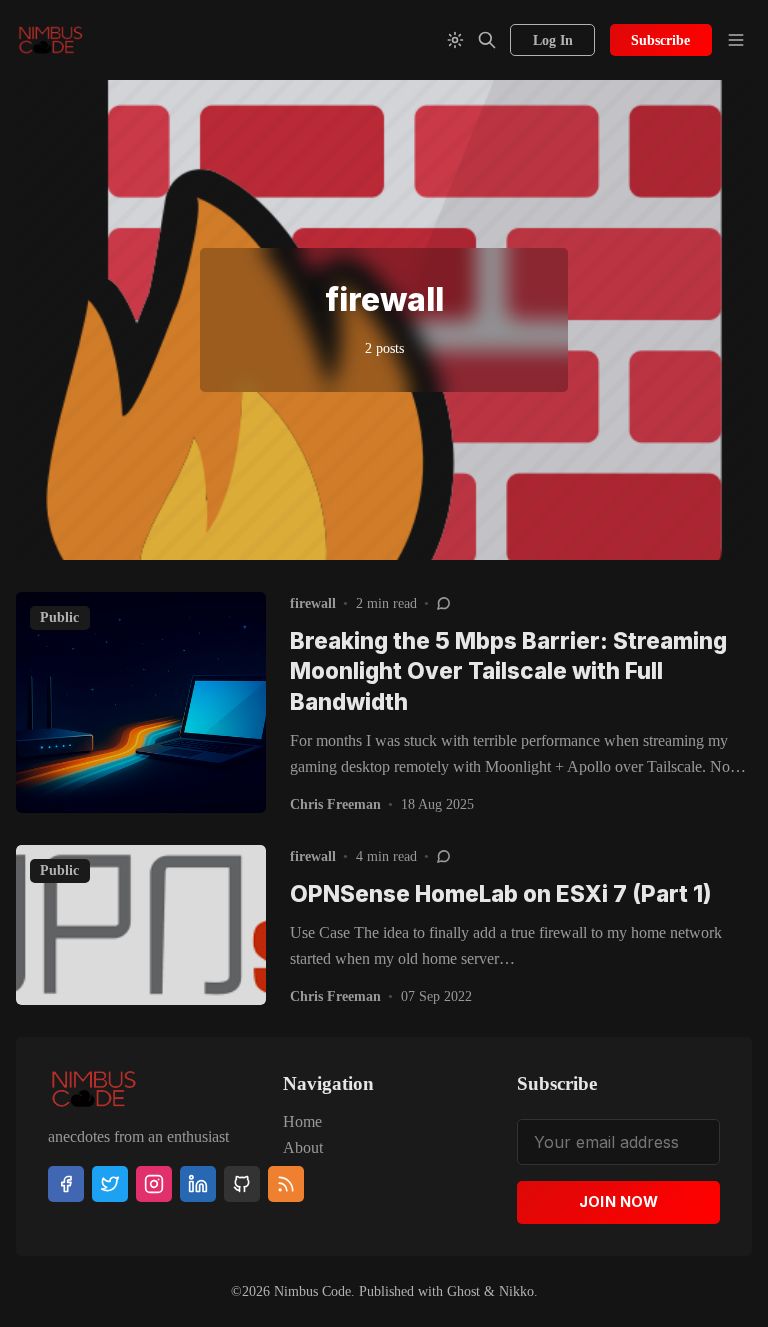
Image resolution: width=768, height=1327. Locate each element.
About (303, 1147)
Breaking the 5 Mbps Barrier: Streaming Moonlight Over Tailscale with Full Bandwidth (508, 671)
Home (302, 1121)
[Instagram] (154, 1184)
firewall (313, 603)
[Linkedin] (198, 1184)
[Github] (242, 1184)
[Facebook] (66, 1184)
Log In (553, 40)
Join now (619, 1201)
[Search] (487, 40)
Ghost (463, 1291)
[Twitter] (110, 1184)
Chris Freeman (335, 804)
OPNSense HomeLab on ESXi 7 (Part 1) (501, 893)
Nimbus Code (312, 1291)
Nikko (516, 1291)
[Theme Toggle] (455, 40)
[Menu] (736, 40)
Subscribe (660, 40)
